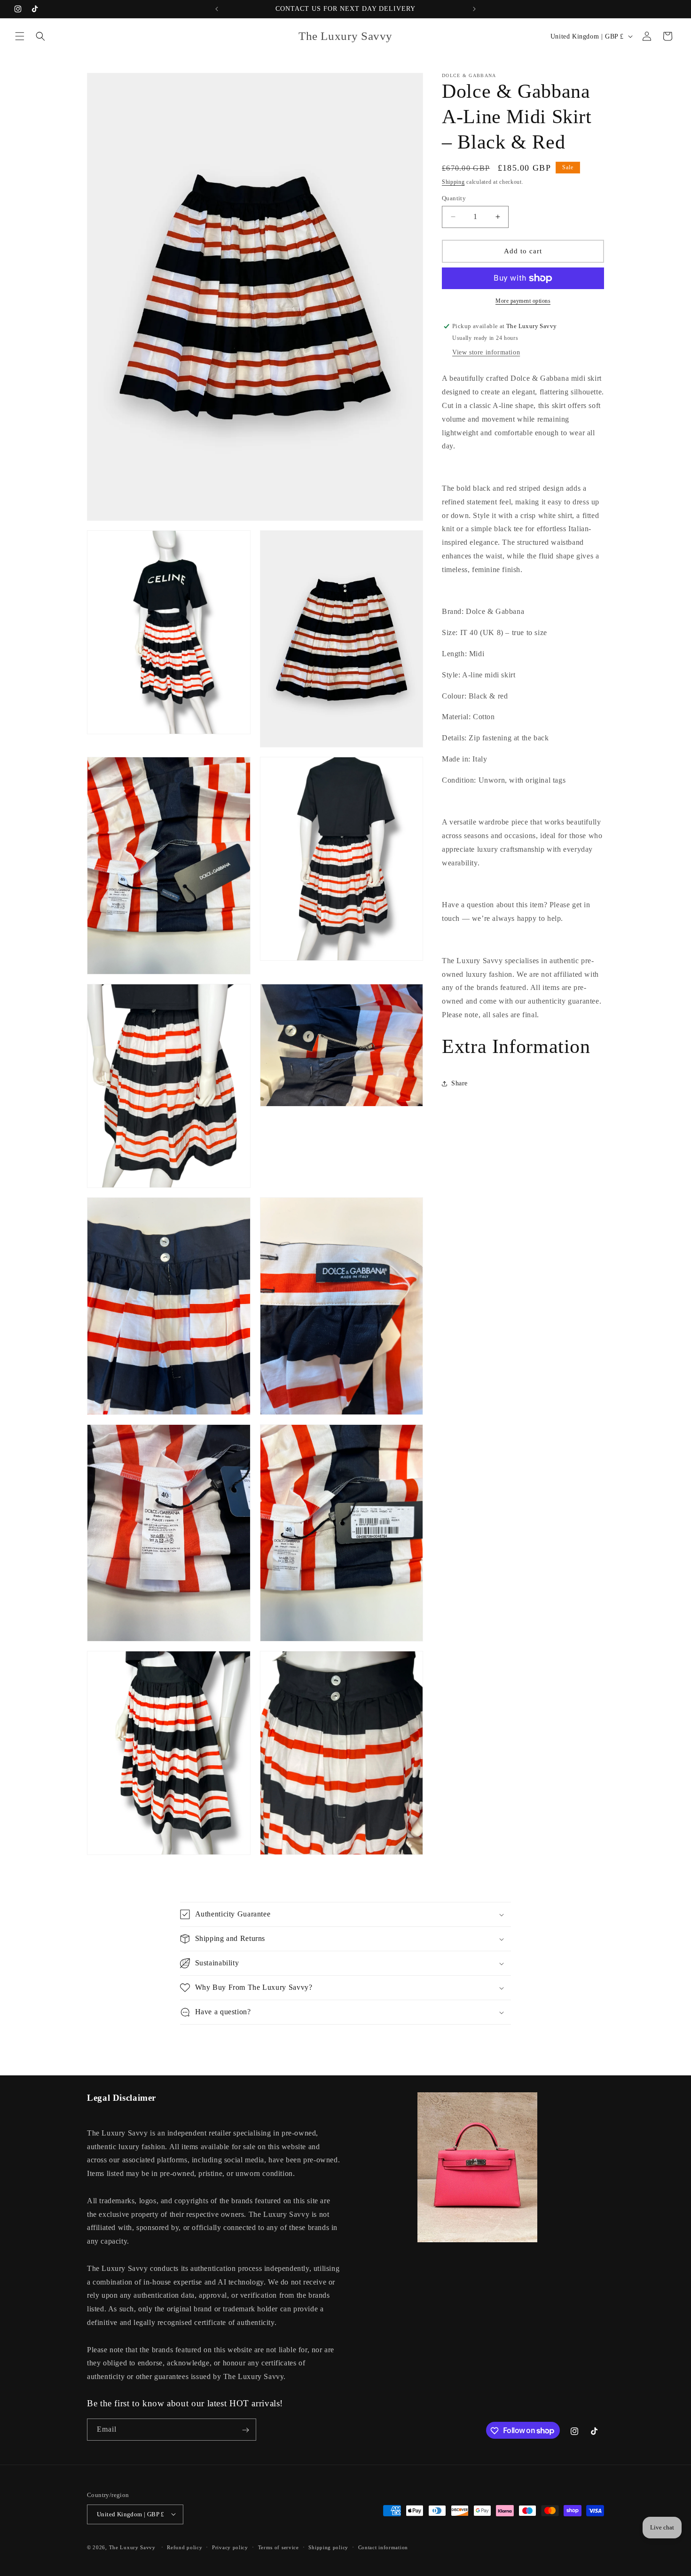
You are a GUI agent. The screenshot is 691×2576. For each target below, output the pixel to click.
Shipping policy (328, 2547)
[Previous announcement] (217, 9)
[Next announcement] (474, 9)
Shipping (453, 182)
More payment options (523, 301)
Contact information (383, 2547)
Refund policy (185, 2547)
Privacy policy (230, 2547)
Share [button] (459, 1083)
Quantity (454, 198)
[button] (20, 36)
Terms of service (279, 2547)
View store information (486, 353)
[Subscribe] (245, 2430)
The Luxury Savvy (132, 2547)
